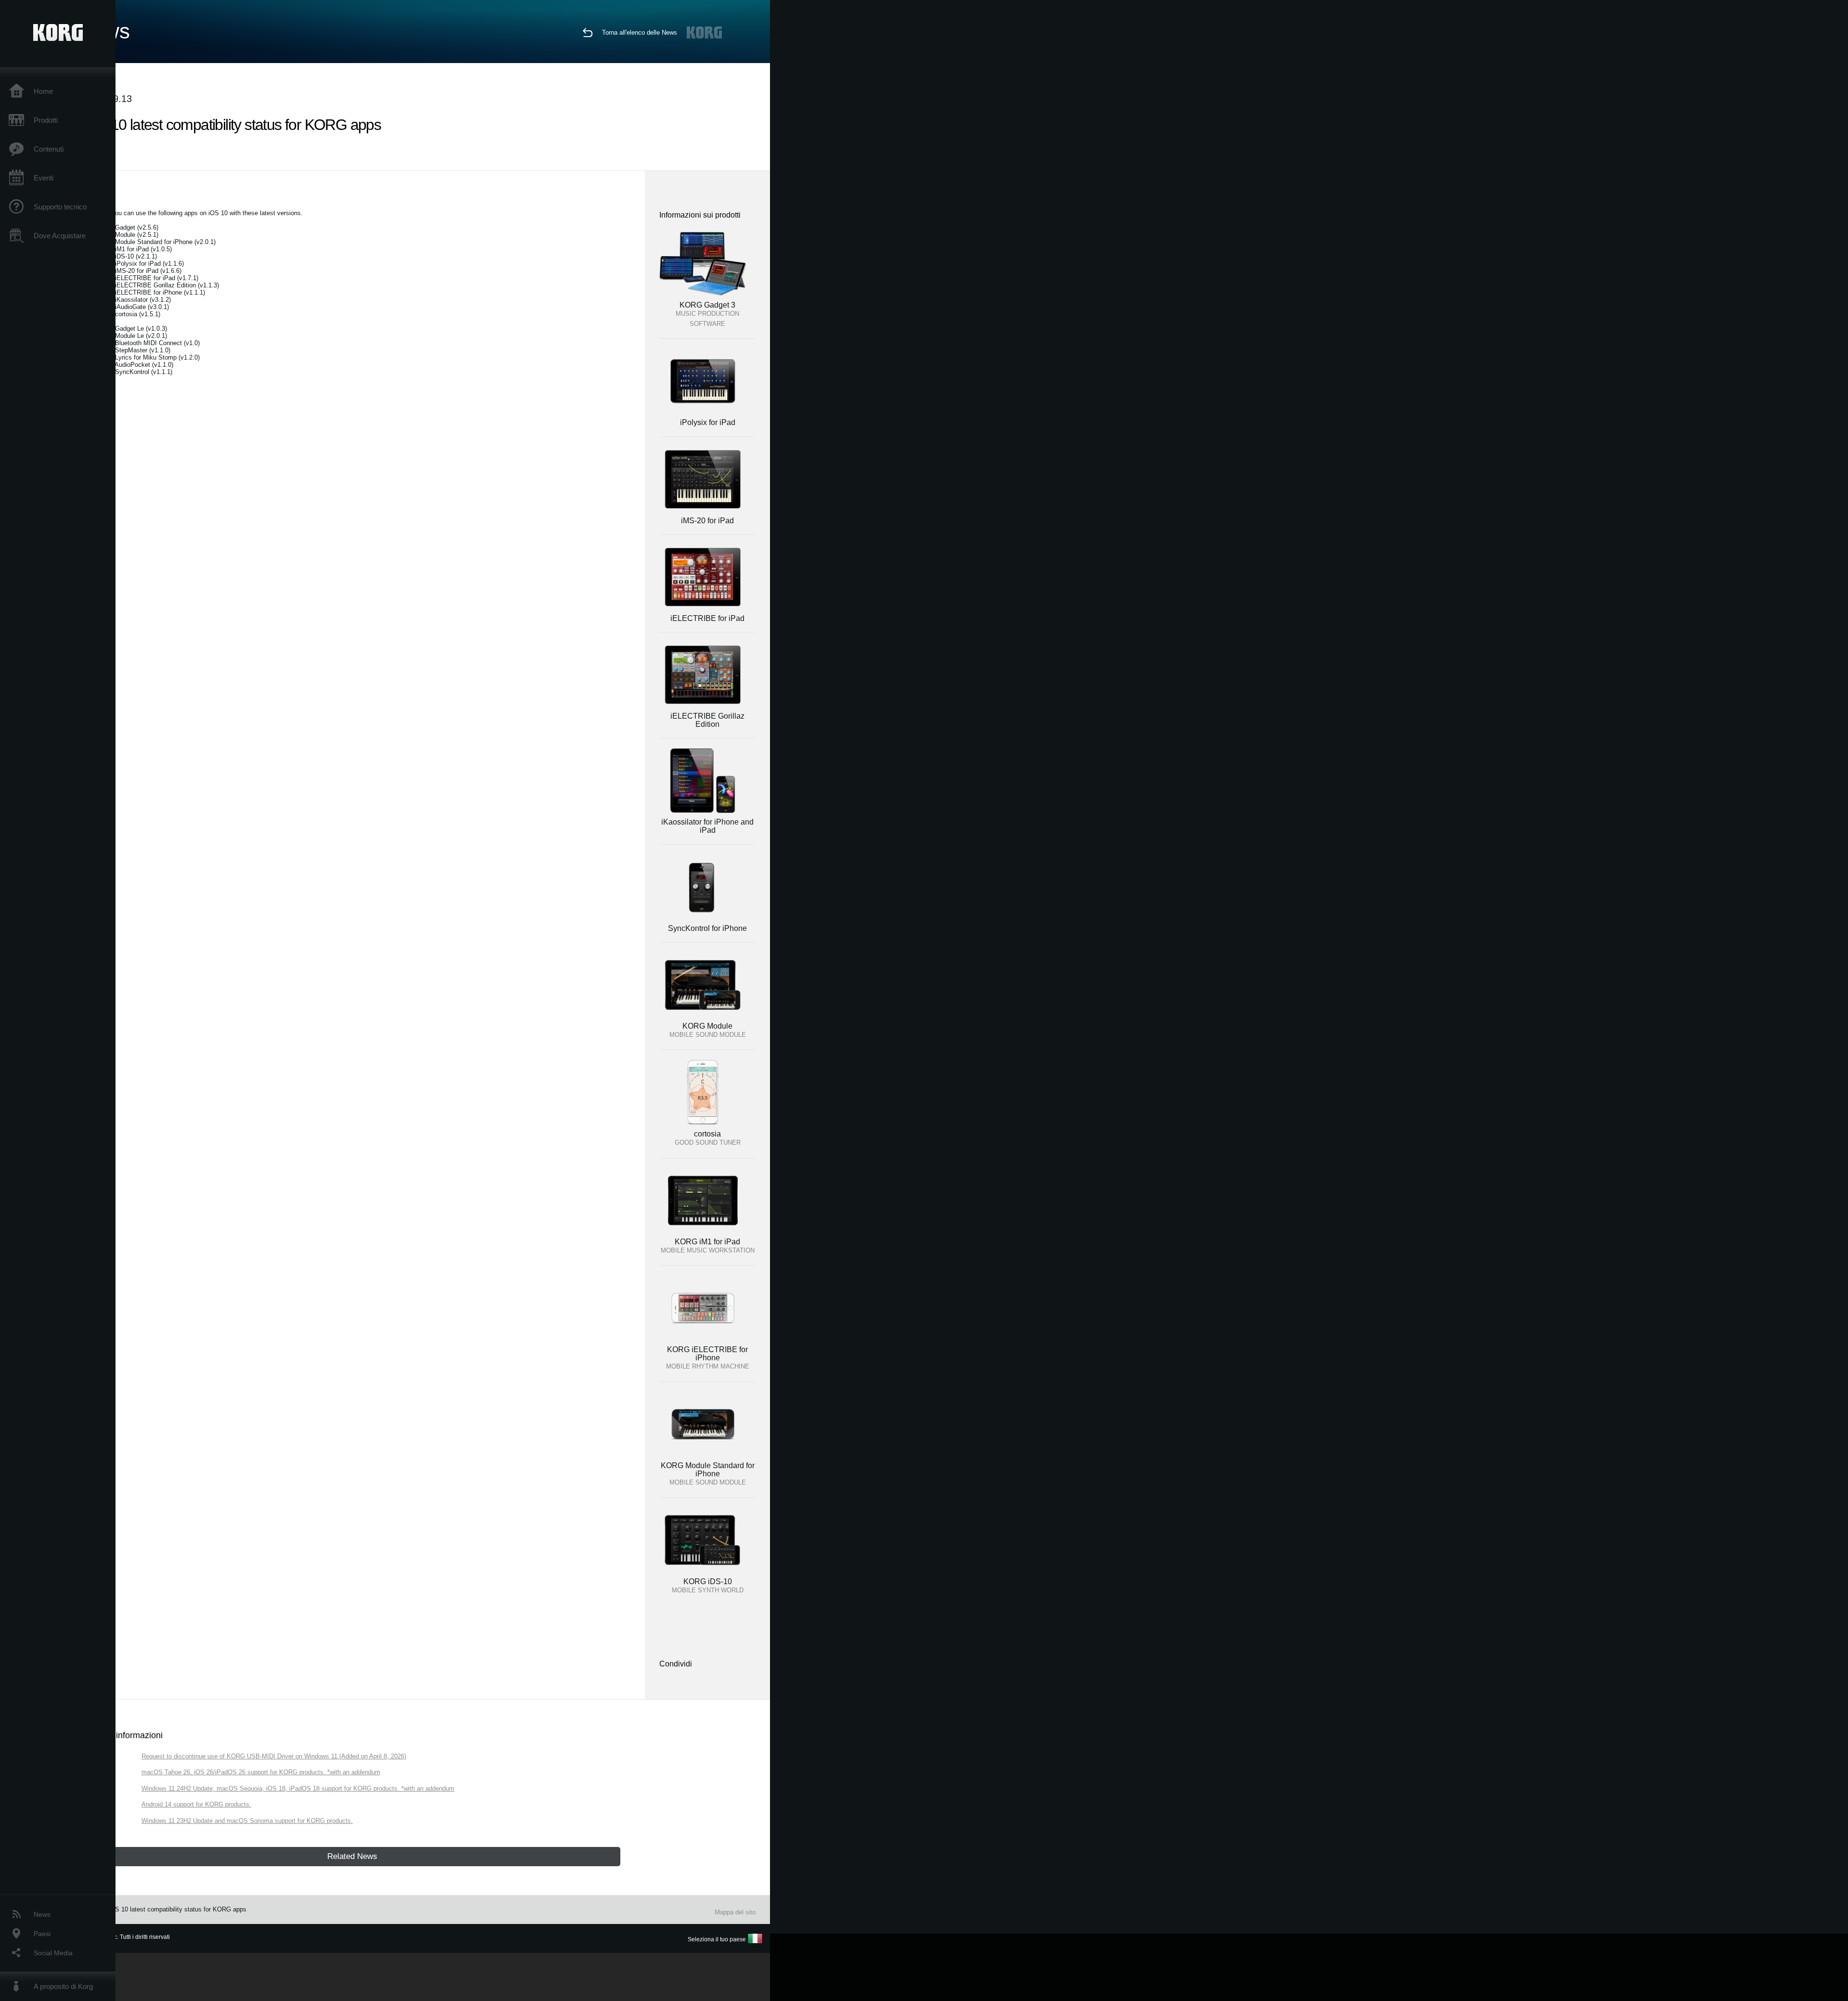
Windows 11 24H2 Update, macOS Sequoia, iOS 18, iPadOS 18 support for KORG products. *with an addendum (298, 1788)
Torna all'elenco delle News (640, 32)
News (42, 1914)
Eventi (44, 178)
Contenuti (49, 149)
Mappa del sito (735, 1912)
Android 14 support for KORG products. (196, 1804)
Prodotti (46, 120)
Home (43, 91)
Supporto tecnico (60, 207)
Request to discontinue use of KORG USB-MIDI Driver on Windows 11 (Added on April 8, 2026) (274, 1756)
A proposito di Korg (63, 1986)
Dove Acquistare (60, 236)
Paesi (42, 1934)
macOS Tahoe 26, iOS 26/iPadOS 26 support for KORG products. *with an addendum (261, 1772)
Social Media (53, 1953)
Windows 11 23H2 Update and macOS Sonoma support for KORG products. (247, 1821)
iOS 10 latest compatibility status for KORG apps (178, 1909)
